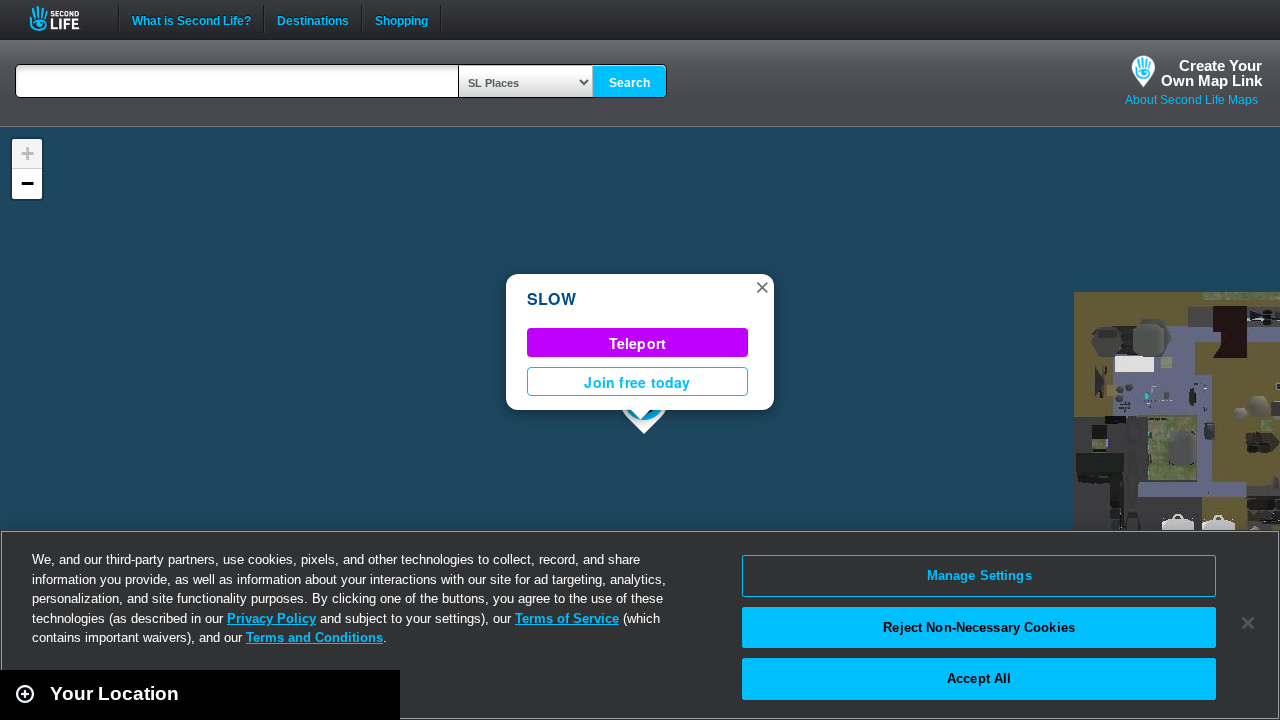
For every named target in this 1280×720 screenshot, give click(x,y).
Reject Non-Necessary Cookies (979, 627)
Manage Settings (979, 575)
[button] (762, 286)
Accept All (979, 678)
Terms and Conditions (314, 637)
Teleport (638, 343)
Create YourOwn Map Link (1211, 73)
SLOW (551, 298)
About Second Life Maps (1191, 100)
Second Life (65, 18)
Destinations (313, 19)
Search (629, 83)
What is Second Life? (191, 19)
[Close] (1248, 623)
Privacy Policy (271, 618)
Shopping (401, 19)
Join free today (637, 382)
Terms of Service (567, 618)
